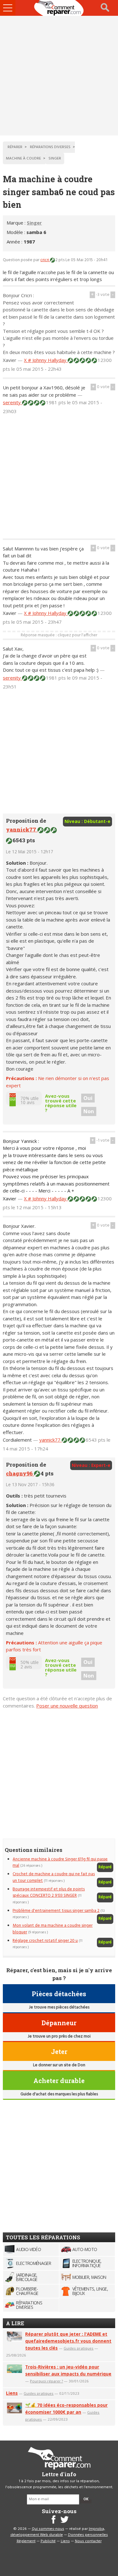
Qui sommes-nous (48, 2529)
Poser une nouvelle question (67, 1706)
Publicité (48, 2541)
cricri (45, 260)
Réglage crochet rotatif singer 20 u (45, 1941)
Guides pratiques (79, 2348)
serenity (12, 402)
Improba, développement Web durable (58, 2532)
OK (86, 2499)
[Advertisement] (59, 76)
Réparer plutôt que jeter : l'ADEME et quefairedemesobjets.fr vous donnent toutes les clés (68, 2341)
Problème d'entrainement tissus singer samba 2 (56, 1911)
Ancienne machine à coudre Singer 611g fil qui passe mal (60, 1862)
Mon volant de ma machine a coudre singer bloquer (53, 1929)
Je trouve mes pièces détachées (59, 2007)
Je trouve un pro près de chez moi (59, 2036)
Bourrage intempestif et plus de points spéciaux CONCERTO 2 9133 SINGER (49, 1892)
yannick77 (22, 829)
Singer (34, 223)
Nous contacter (88, 2541)
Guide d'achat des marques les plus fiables (59, 2094)
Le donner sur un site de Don (59, 2065)
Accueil (59, 8)
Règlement (26, 2541)
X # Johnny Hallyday (46, 360)
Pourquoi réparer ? (46, 2381)
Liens (12, 2393)
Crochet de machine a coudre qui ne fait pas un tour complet (54, 1877)
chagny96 (20, 1473)
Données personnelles (88, 2535)
